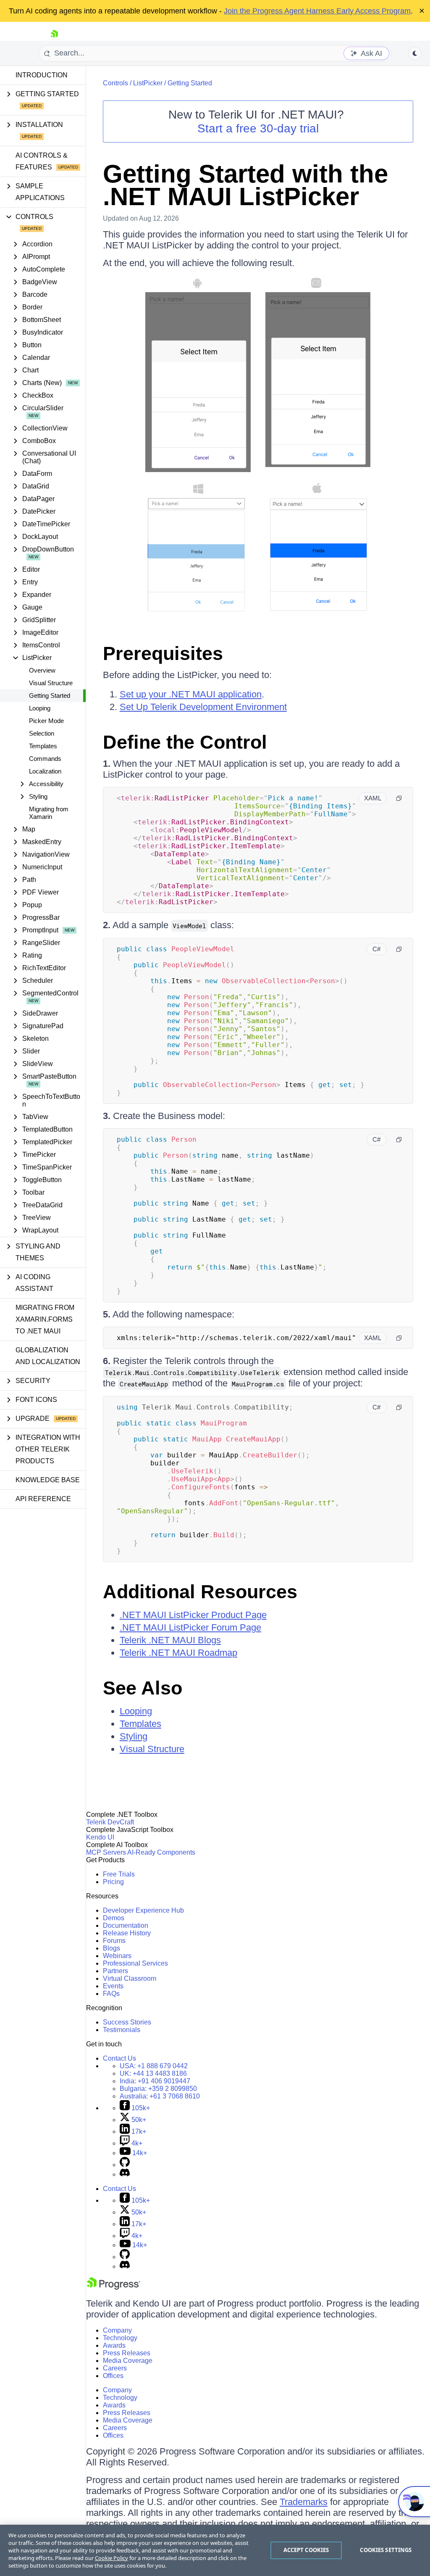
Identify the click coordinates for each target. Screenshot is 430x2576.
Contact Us (119, 2058)
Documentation (126, 1925)
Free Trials (119, 1874)
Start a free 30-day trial (258, 128)
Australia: (160, 2096)
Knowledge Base (48, 1480)
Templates (43, 746)
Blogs (111, 1948)
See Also (143, 1688)
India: (155, 2081)
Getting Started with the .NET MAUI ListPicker (245, 185)
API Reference (43, 1499)
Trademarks (304, 2502)
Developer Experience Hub (143, 1910)
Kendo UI (100, 1837)
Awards (114, 2345)
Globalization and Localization (48, 1356)
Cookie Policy (111, 2558)
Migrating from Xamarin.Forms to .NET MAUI (45, 1319)
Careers (115, 2368)
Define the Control (185, 742)
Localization (45, 771)
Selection (42, 733)
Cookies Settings (386, 2550)
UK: (153, 2073)
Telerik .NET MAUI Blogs (170, 1640)
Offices (113, 2376)
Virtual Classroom (130, 1978)
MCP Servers (106, 1852)
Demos (114, 1918)
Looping (40, 708)
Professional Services (135, 1963)
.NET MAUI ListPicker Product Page (193, 1615)
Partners (115, 1971)
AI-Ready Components (161, 1852)
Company (117, 2330)
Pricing (113, 1882)
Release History (127, 1933)
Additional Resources (200, 1592)
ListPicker (148, 83)
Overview (42, 670)
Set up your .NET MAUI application (191, 694)
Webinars (117, 1956)
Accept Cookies (306, 2550)
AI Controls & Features (42, 161)
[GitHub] (125, 2165)
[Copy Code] (399, 798)
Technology (120, 2338)
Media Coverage (128, 2361)
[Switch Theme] (415, 53)
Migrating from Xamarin (49, 813)
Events (113, 1986)
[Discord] (125, 2174)
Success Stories (127, 2022)
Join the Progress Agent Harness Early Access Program (317, 11)
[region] (215, 2550)
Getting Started (50, 695)
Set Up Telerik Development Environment (203, 707)
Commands (45, 759)
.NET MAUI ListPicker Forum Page (190, 1627)
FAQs (111, 1994)
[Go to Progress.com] (113, 2287)
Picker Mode (46, 721)
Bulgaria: (158, 2089)
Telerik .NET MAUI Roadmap (178, 1653)
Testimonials (122, 2030)
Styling (134, 1736)
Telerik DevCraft (110, 1822)
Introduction (42, 75)
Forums (114, 1941)
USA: (154, 2066)
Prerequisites (163, 653)
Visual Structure (51, 683)
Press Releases (127, 2353)
